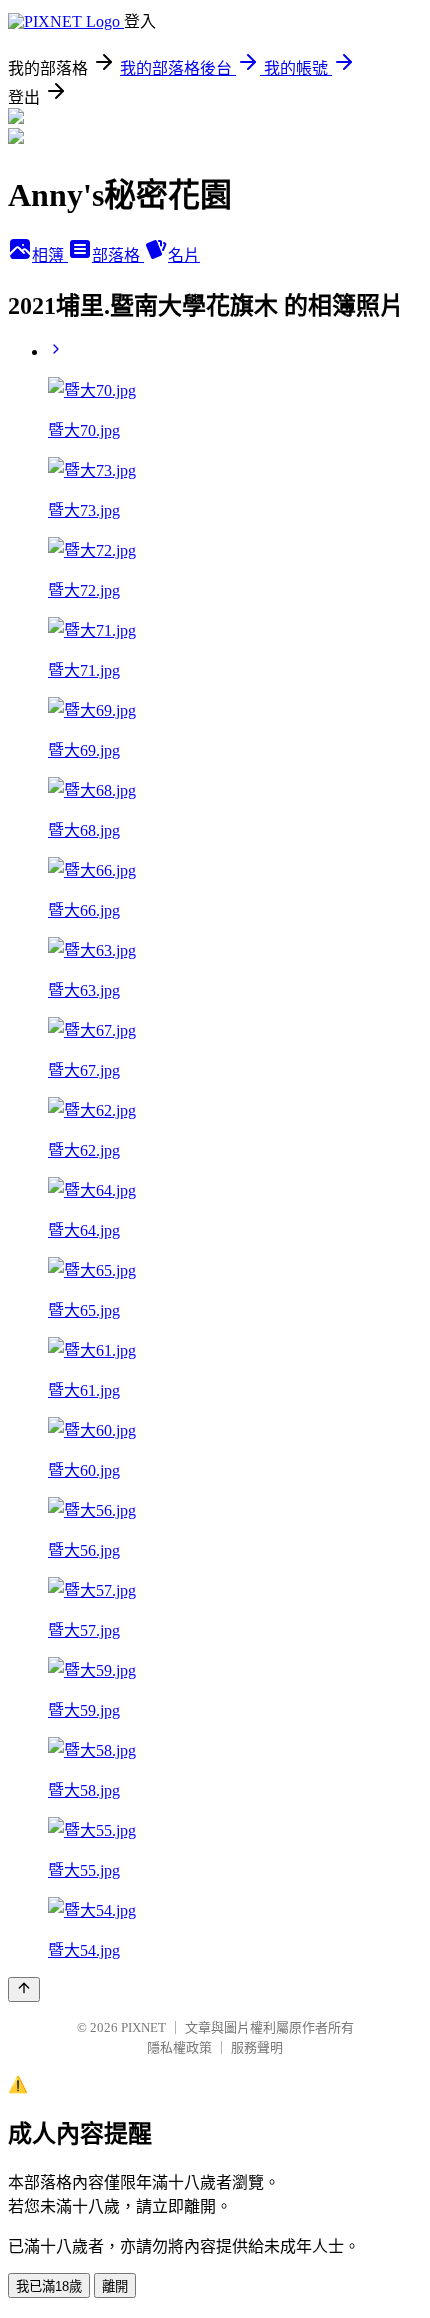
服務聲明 (257, 2047)
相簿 (50, 255)
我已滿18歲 (49, 2286)
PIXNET (143, 2027)
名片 (184, 255)
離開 (115, 2286)
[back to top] (24, 1989)
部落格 (118, 255)
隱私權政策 (179, 2047)
